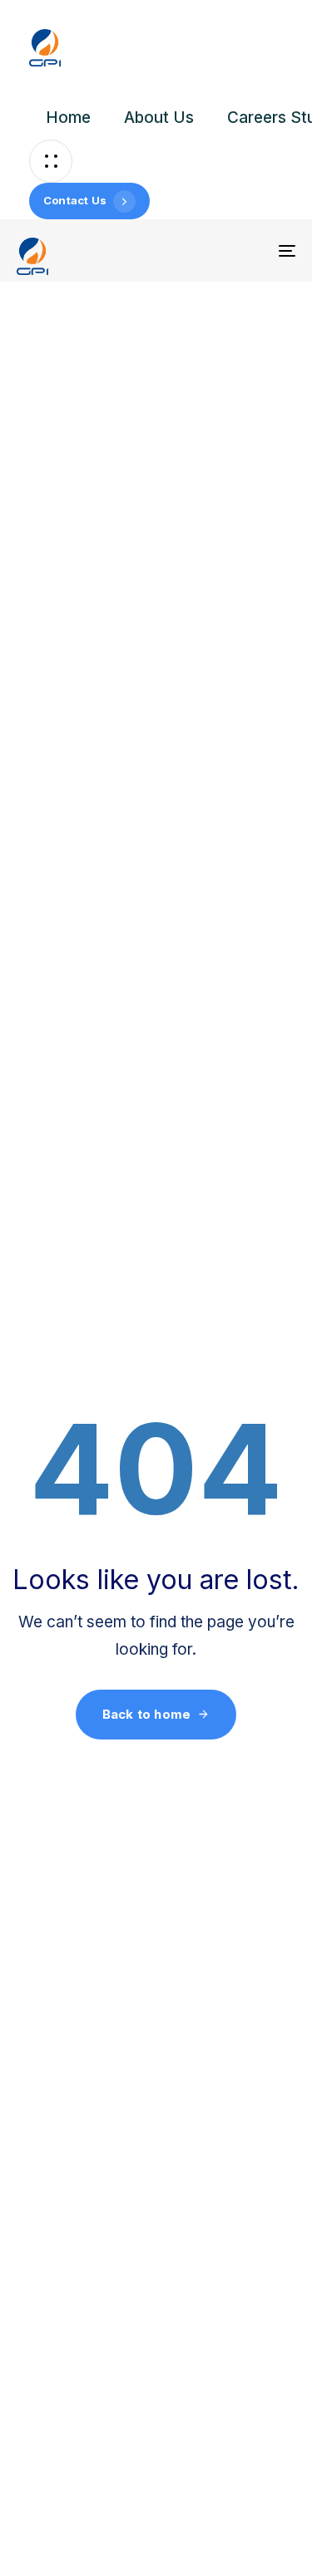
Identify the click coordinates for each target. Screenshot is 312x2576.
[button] (51, 161)
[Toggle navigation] (249, 250)
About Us (159, 118)
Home (68, 118)
